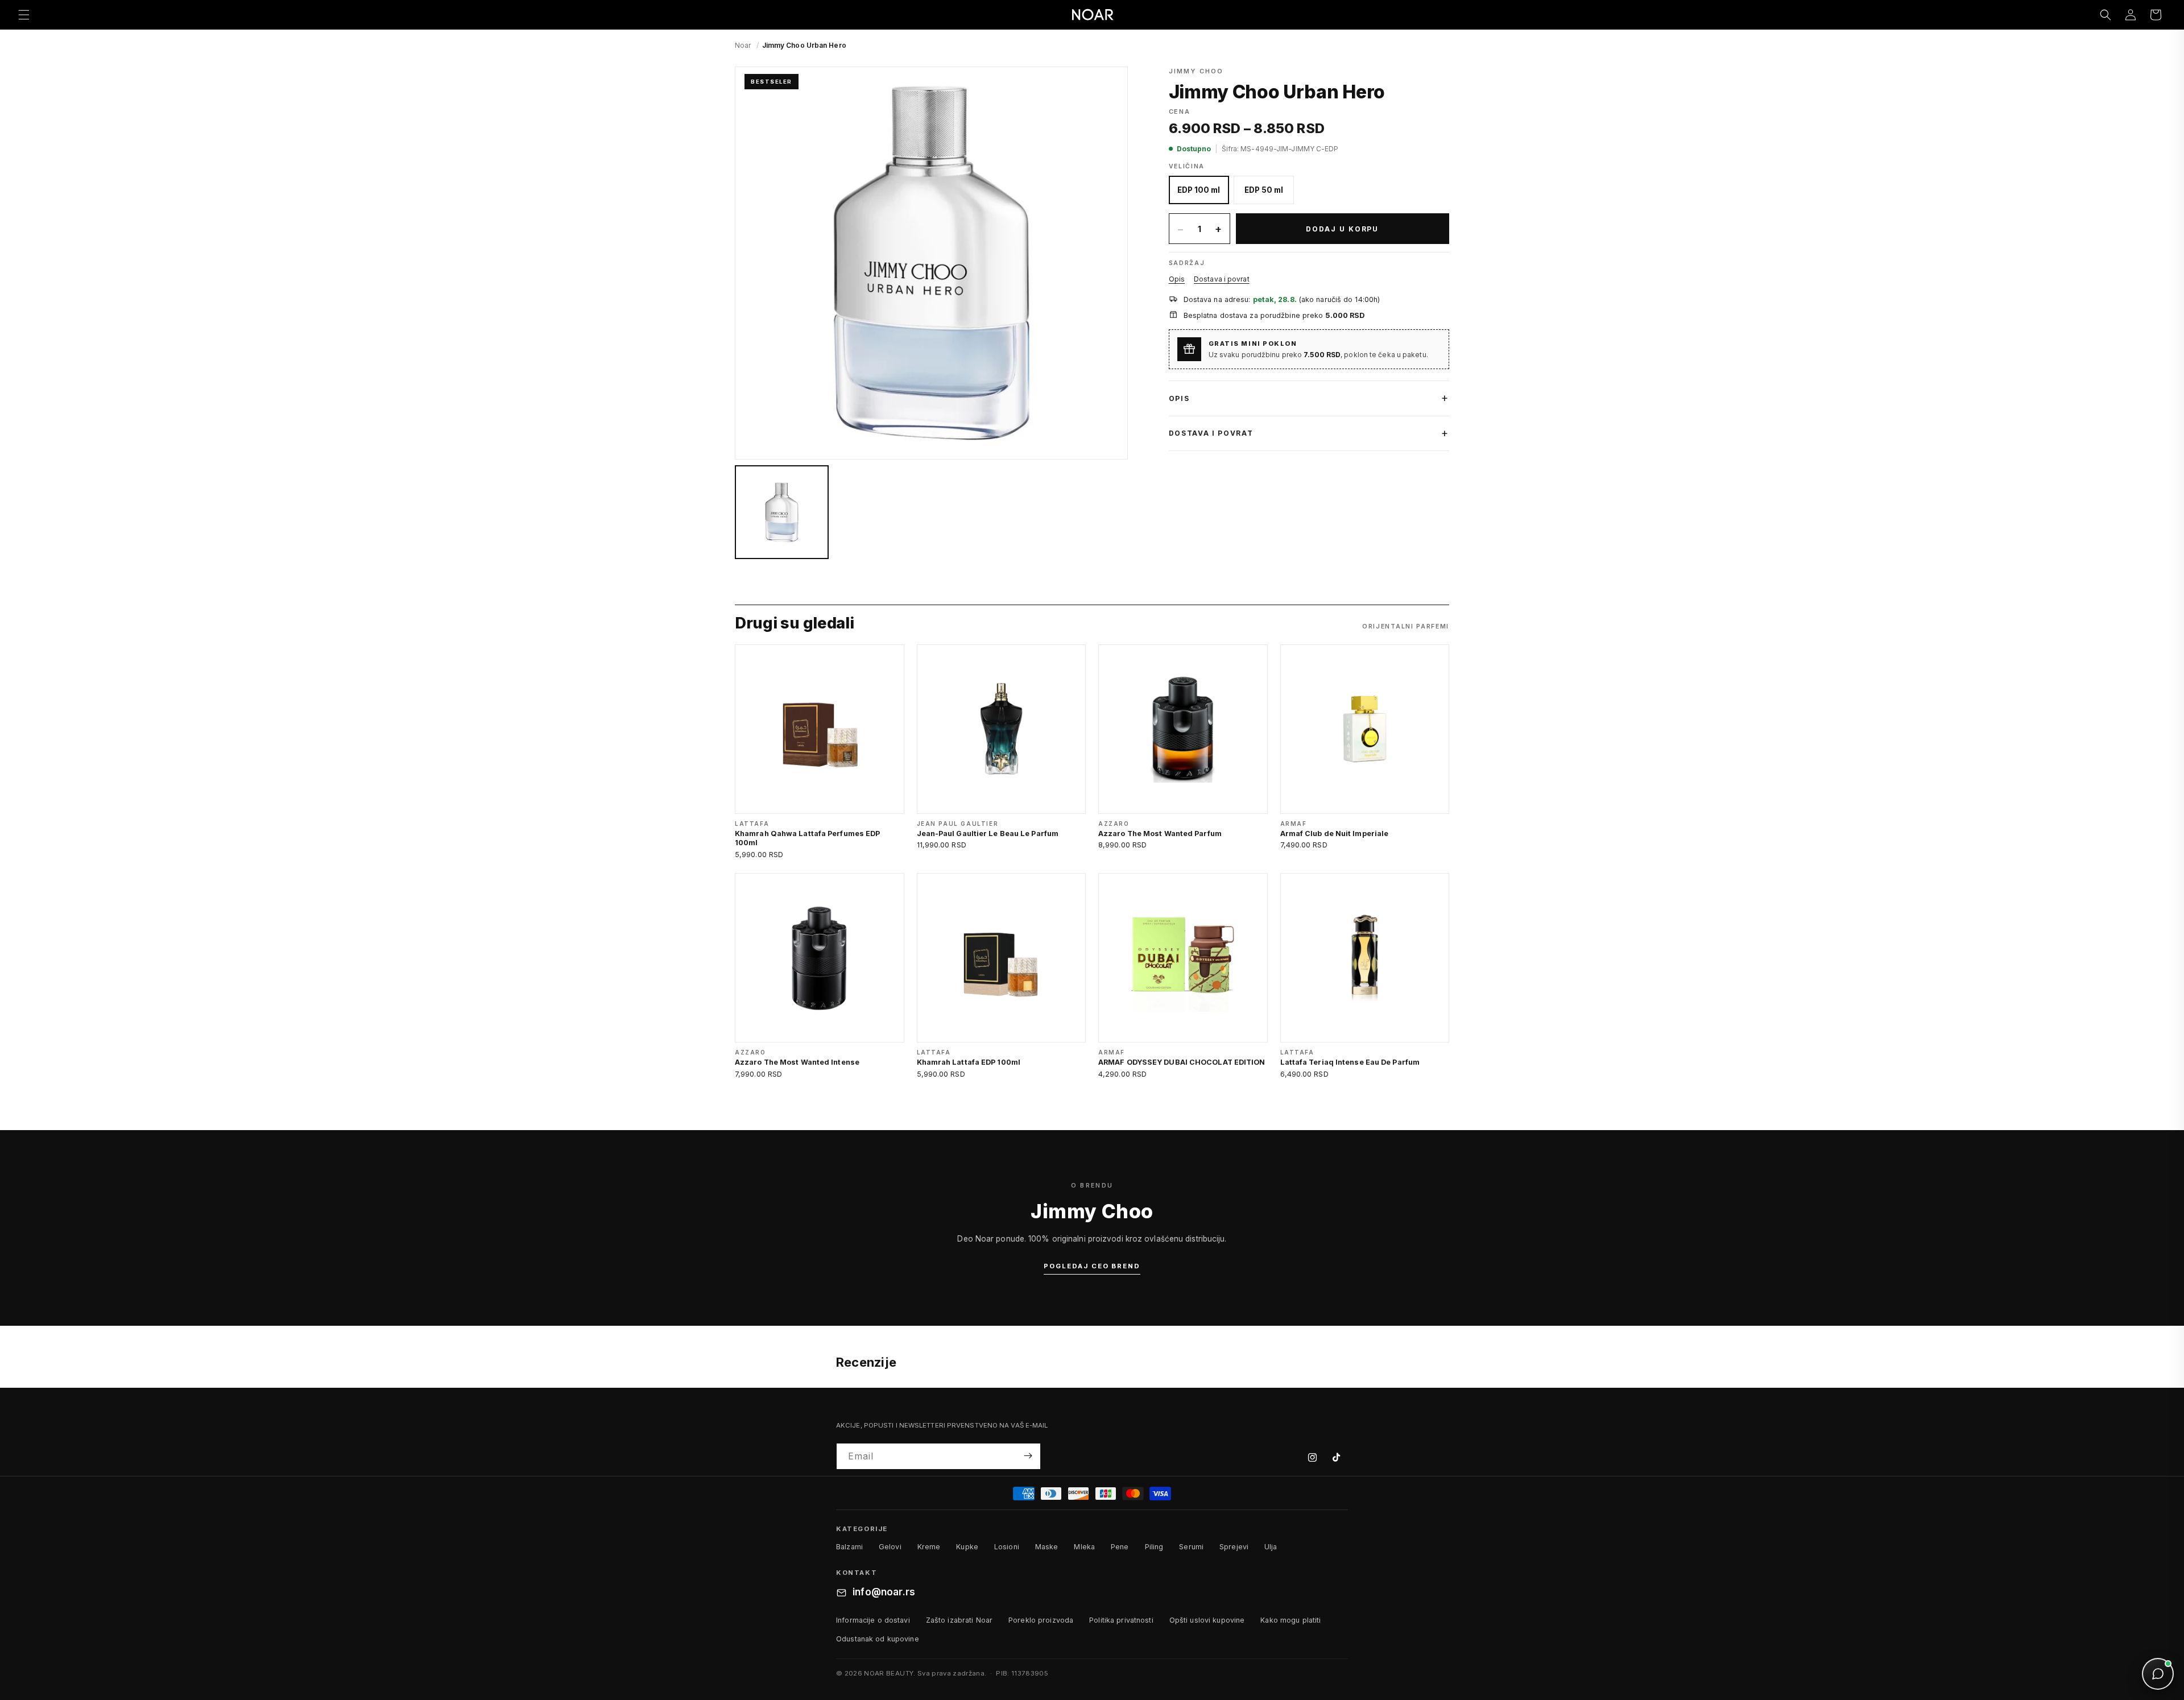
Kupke (967, 1547)
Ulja (1271, 1547)
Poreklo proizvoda (1041, 1620)
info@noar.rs (884, 1593)
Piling (1154, 1547)
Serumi (1191, 1547)
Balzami (849, 1547)
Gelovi (890, 1547)
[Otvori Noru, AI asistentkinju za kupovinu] (2158, 1674)
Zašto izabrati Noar (959, 1620)
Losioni (1007, 1547)
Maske (1047, 1547)
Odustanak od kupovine (878, 1639)
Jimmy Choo (1196, 71)
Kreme (929, 1547)
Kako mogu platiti (1290, 1620)
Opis (1177, 279)
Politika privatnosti (1121, 1620)
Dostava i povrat (1222, 279)
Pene (1120, 1547)
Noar (743, 45)
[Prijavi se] (1028, 1456)
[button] (24, 15)
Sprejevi (1234, 1547)
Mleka (1084, 1547)
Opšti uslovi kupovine (1207, 1620)
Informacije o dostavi (873, 1620)
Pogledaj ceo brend (1092, 1266)
